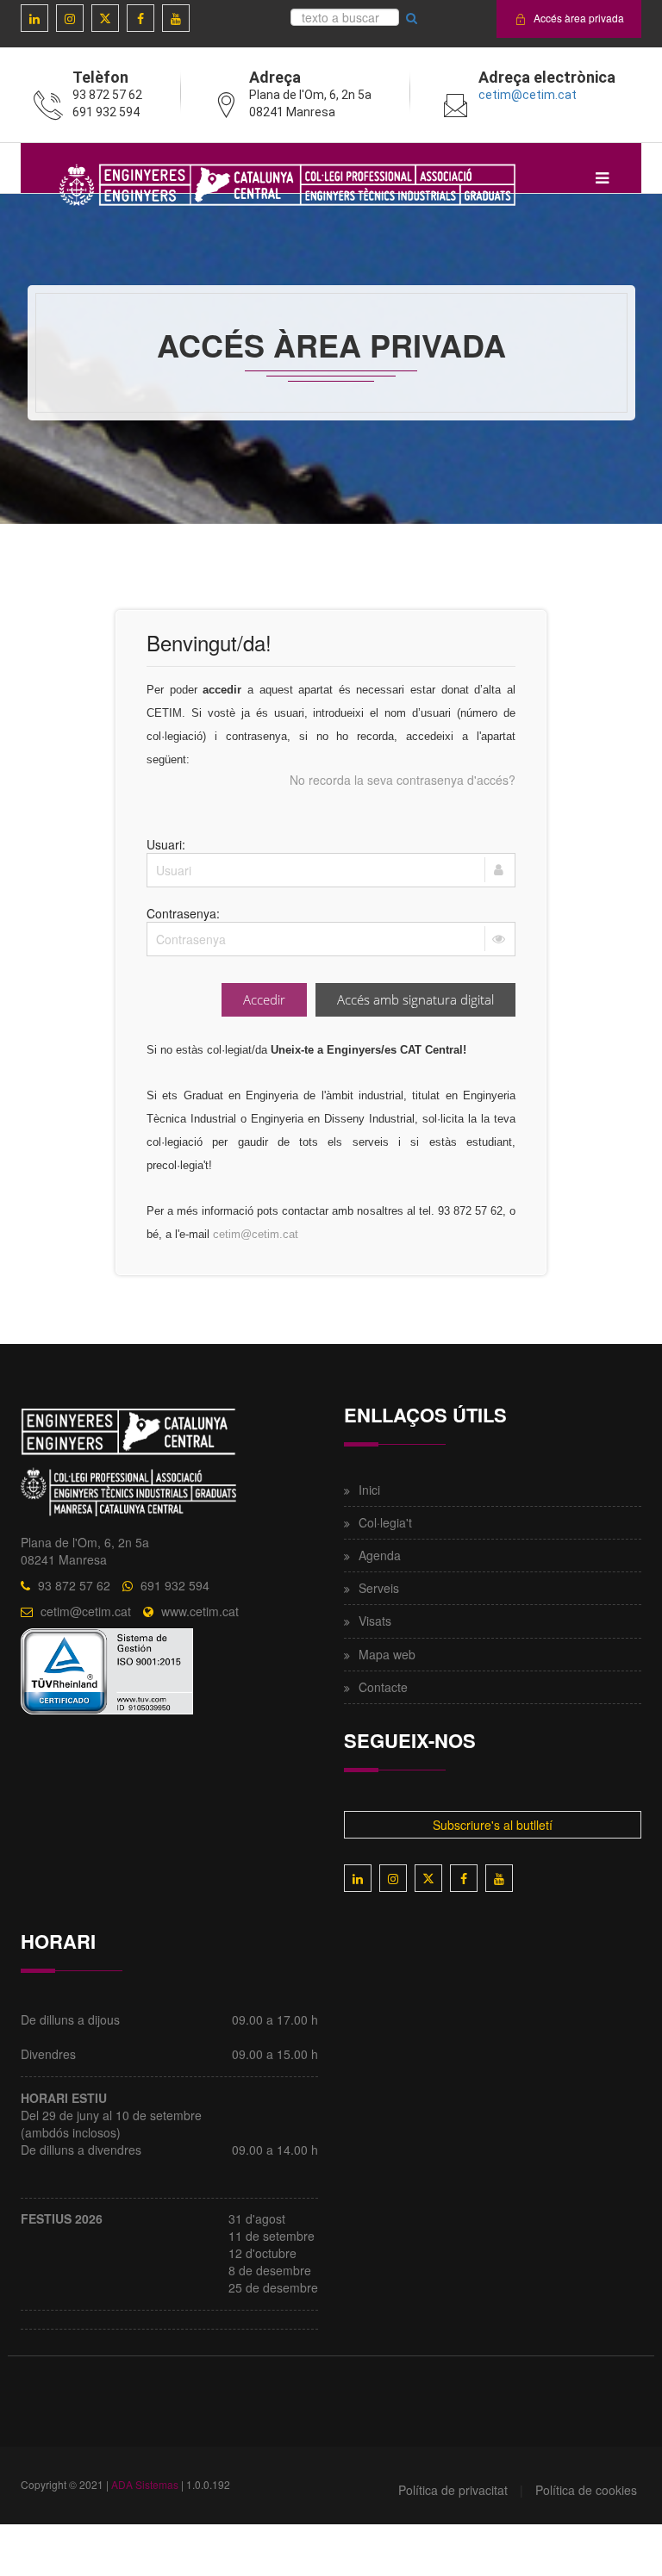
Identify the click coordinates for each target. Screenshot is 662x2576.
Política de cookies (586, 2490)
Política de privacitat (453, 2490)
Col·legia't (385, 1522)
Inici (369, 1490)
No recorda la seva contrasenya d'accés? (403, 780)
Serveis (379, 1588)
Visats (375, 1621)
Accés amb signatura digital (415, 999)
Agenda (380, 1555)
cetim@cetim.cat (528, 95)
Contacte (383, 1687)
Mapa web (387, 1654)
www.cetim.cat (200, 1611)
